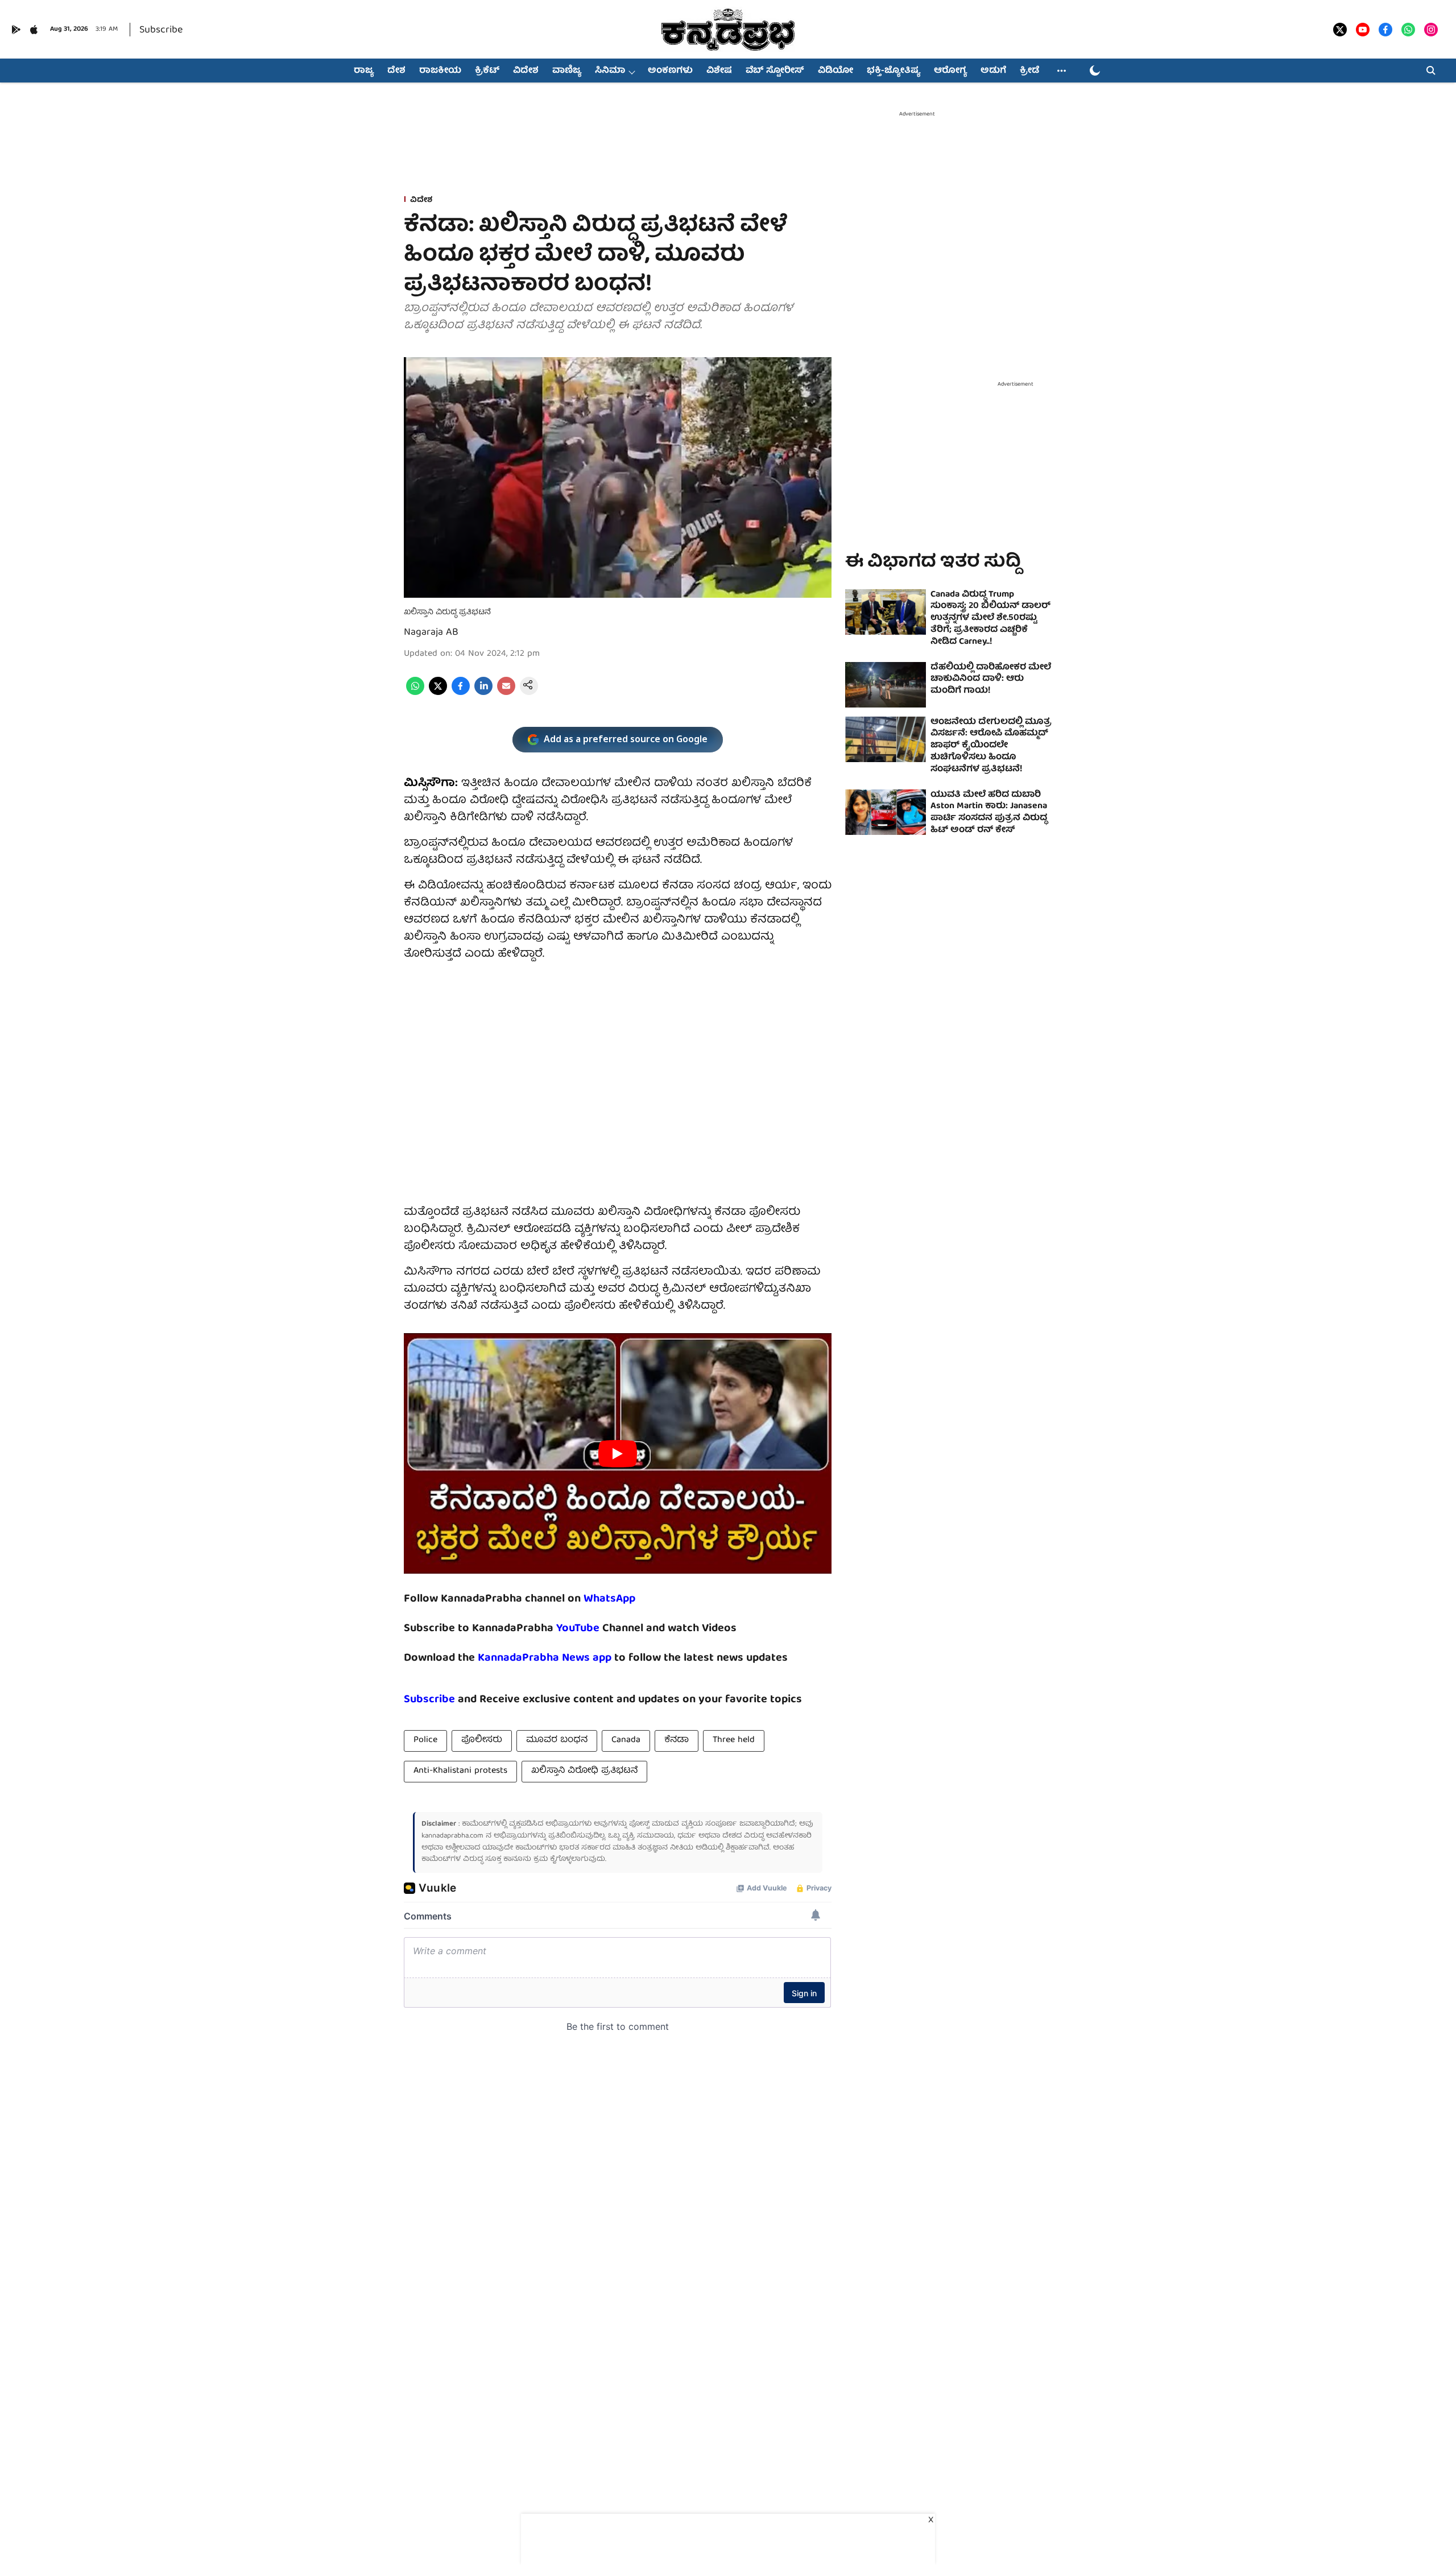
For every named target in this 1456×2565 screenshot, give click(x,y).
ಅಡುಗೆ (993, 71)
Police (425, 1740)
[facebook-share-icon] (461, 693)
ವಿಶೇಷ (719, 71)
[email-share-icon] (506, 693)
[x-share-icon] (438, 693)
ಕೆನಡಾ (677, 1740)
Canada (626, 1740)
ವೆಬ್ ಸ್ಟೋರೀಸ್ (775, 71)
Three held (734, 1740)
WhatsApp (609, 1599)
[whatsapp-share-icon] (415, 693)
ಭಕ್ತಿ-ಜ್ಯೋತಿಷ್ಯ (894, 71)
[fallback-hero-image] (886, 612)
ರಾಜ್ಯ (364, 71)
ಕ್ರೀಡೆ (1029, 71)
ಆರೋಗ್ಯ (950, 71)
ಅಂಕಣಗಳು (670, 71)
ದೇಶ (396, 71)
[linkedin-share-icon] (483, 693)
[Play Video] (618, 1454)
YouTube (578, 1629)
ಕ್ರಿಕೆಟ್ (487, 71)
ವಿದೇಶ (526, 71)
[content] (601, 1629)
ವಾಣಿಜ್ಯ (567, 71)
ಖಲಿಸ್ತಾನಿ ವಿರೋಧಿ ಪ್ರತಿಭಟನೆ (584, 1771)
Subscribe (161, 30)
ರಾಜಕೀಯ (440, 71)
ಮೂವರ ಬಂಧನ (557, 1740)
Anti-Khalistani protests (460, 1771)
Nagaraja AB (431, 633)
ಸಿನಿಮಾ (610, 71)
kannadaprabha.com (452, 1836)
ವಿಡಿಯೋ (835, 71)
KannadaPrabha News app (545, 1658)
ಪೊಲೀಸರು (482, 1740)
